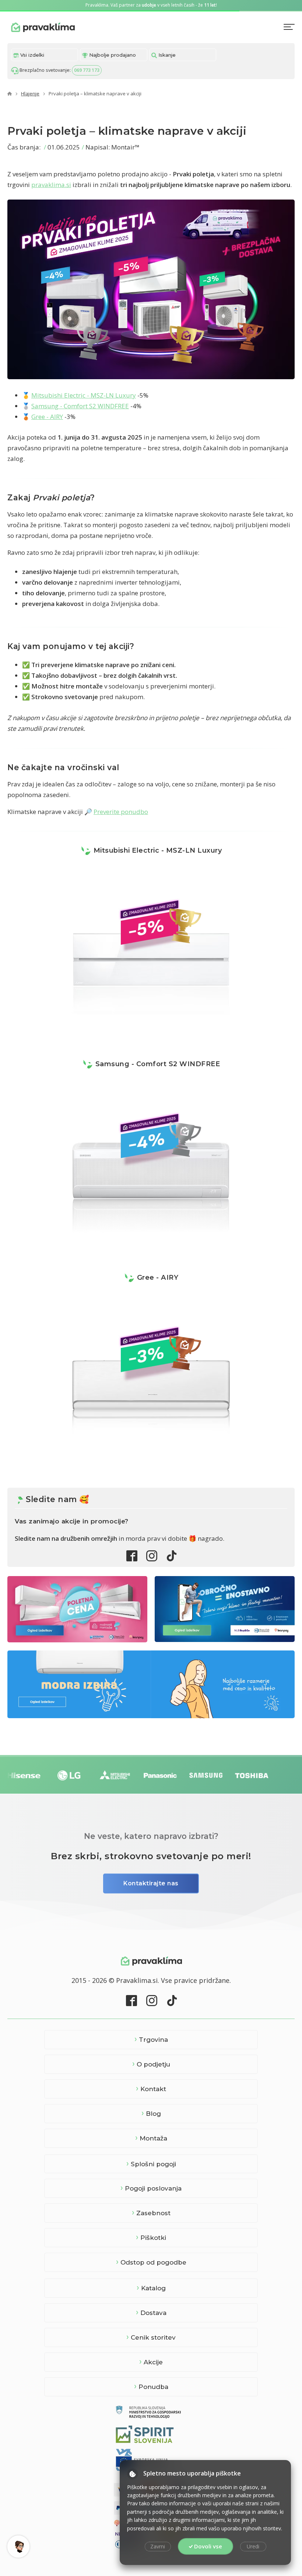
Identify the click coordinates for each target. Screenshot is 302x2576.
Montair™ (125, 147)
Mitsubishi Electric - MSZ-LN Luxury (84, 395)
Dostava (153, 2313)
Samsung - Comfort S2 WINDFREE (80, 406)
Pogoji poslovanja (153, 2188)
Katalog (153, 2288)
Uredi (253, 2546)
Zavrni (158, 2546)
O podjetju (153, 2064)
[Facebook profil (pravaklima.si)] (132, 1556)
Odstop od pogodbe (153, 2262)
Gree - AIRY (47, 417)
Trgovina (153, 2040)
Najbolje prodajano (112, 55)
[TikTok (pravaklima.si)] (172, 1556)
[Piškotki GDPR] (133, 2474)
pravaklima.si (51, 185)
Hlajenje (30, 94)
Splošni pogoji (153, 2164)
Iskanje (166, 55)
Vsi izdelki (31, 55)
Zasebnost (153, 2213)
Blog (153, 2114)
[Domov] (10, 94)
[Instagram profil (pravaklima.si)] (152, 1556)
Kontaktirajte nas (151, 1883)
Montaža (153, 2138)
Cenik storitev (153, 2337)
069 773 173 (87, 70)
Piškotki (153, 2238)
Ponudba (153, 2387)
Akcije (153, 2362)
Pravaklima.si (43, 27)
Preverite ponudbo (121, 812)
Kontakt (153, 2089)
